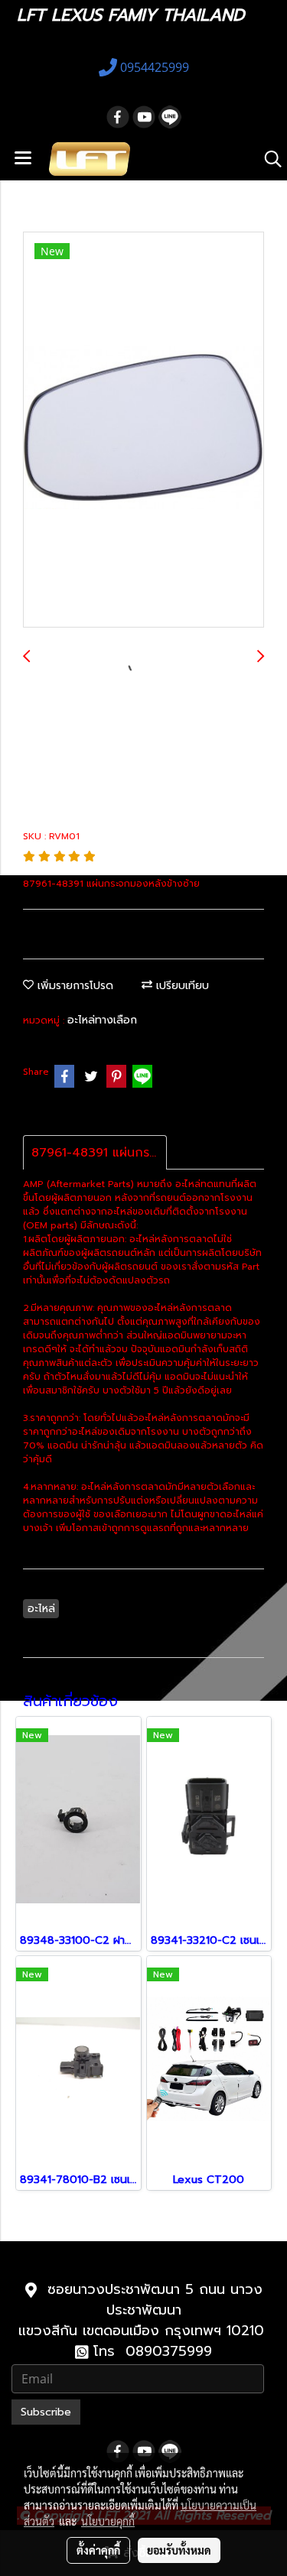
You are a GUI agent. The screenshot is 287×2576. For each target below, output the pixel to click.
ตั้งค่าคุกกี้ (98, 2550)
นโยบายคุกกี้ (108, 2521)
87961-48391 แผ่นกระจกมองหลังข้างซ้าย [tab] (99, 1153)
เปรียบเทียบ (181, 986)
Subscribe (46, 2412)
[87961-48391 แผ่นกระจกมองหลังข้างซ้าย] (143, 430)
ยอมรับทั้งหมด (179, 2550)
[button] (268, 159)
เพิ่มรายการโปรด (73, 986)
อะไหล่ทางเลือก (102, 1020)
